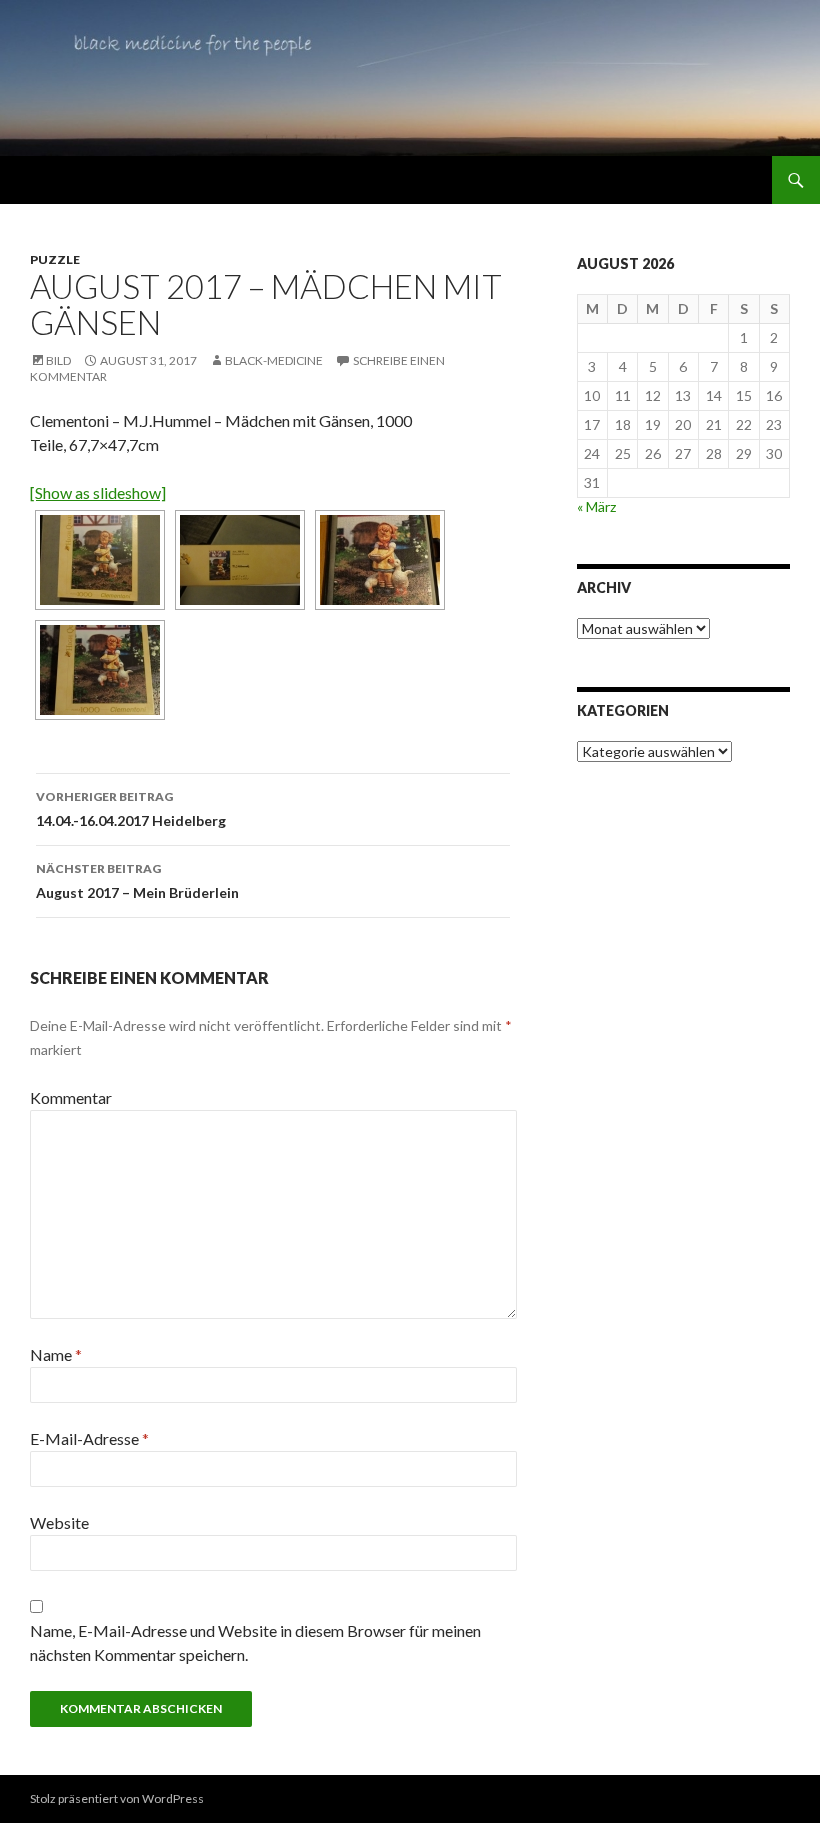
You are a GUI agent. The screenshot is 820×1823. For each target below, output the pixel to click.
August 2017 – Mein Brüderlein (137, 881)
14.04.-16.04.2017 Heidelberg (131, 809)
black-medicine (274, 360)
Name (56, 1354)
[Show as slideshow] (98, 492)
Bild (58, 360)
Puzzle (55, 259)
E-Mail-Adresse (89, 1438)
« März (596, 506)
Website (59, 1522)
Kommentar (71, 1097)
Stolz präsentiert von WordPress (117, 1798)
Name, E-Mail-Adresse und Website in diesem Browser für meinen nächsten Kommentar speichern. (255, 1642)
